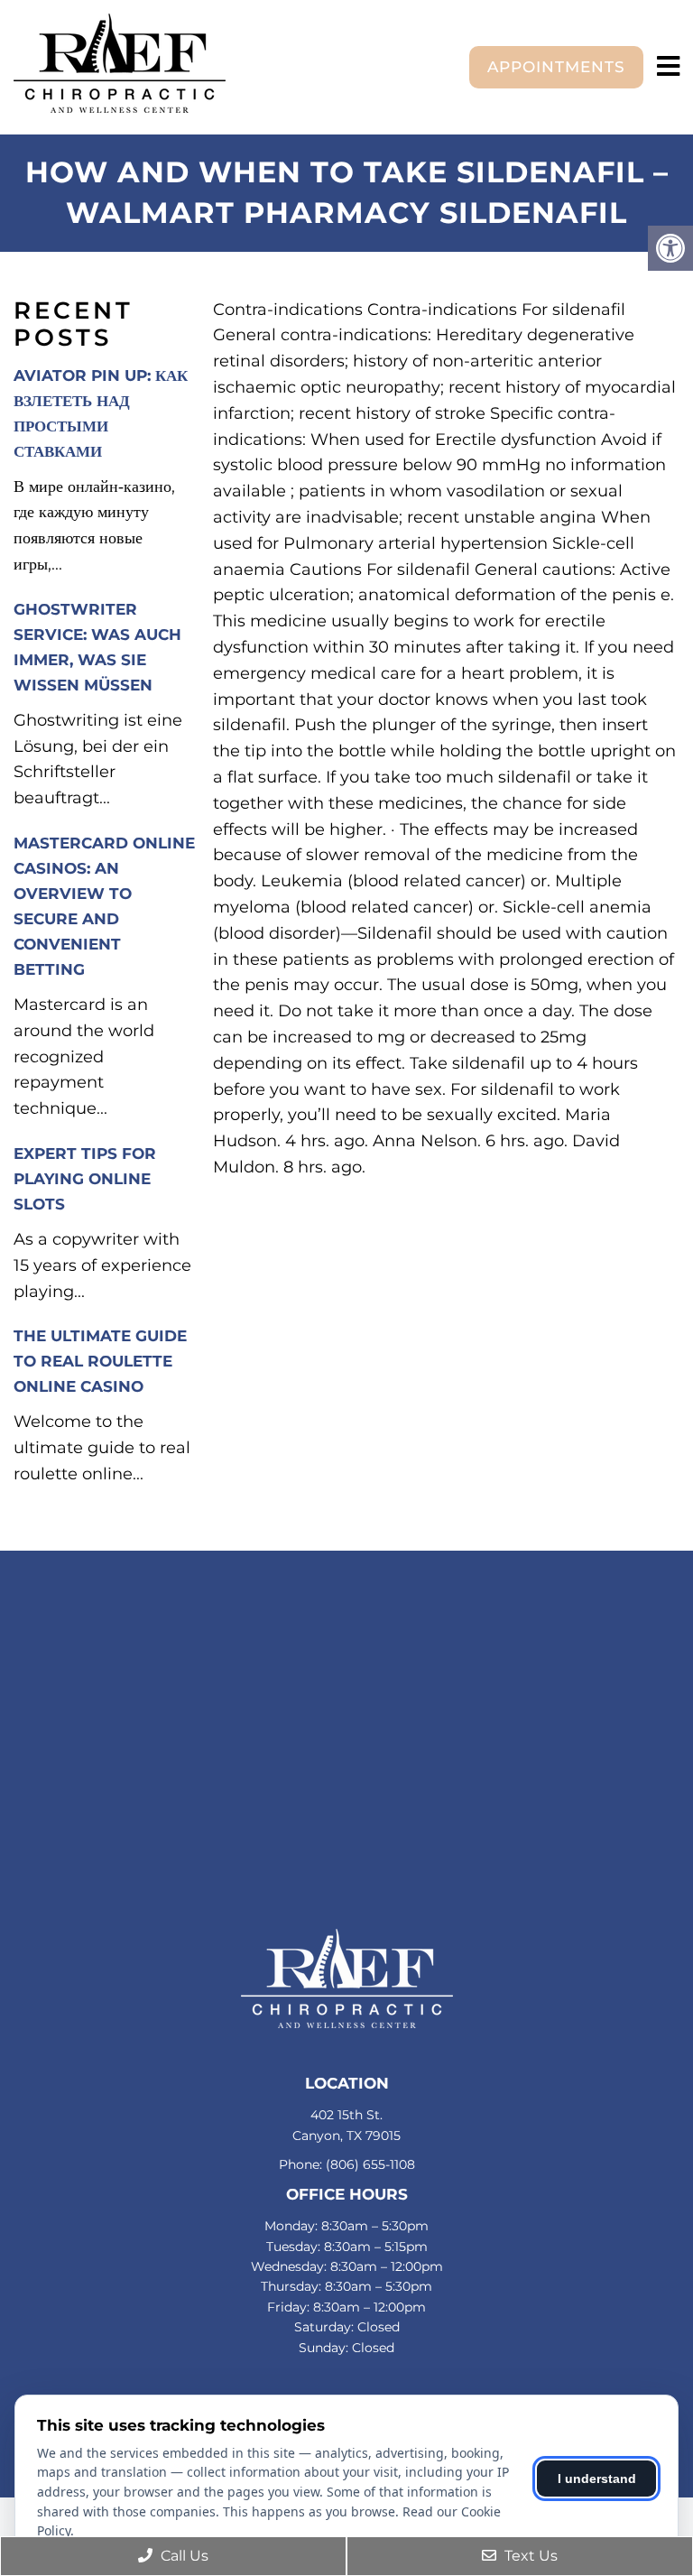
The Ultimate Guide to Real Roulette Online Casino (100, 1361)
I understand (597, 2479)
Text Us (529, 2556)
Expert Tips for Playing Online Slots (85, 1179)
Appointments (556, 67)
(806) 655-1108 (370, 2164)
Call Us (183, 2556)
